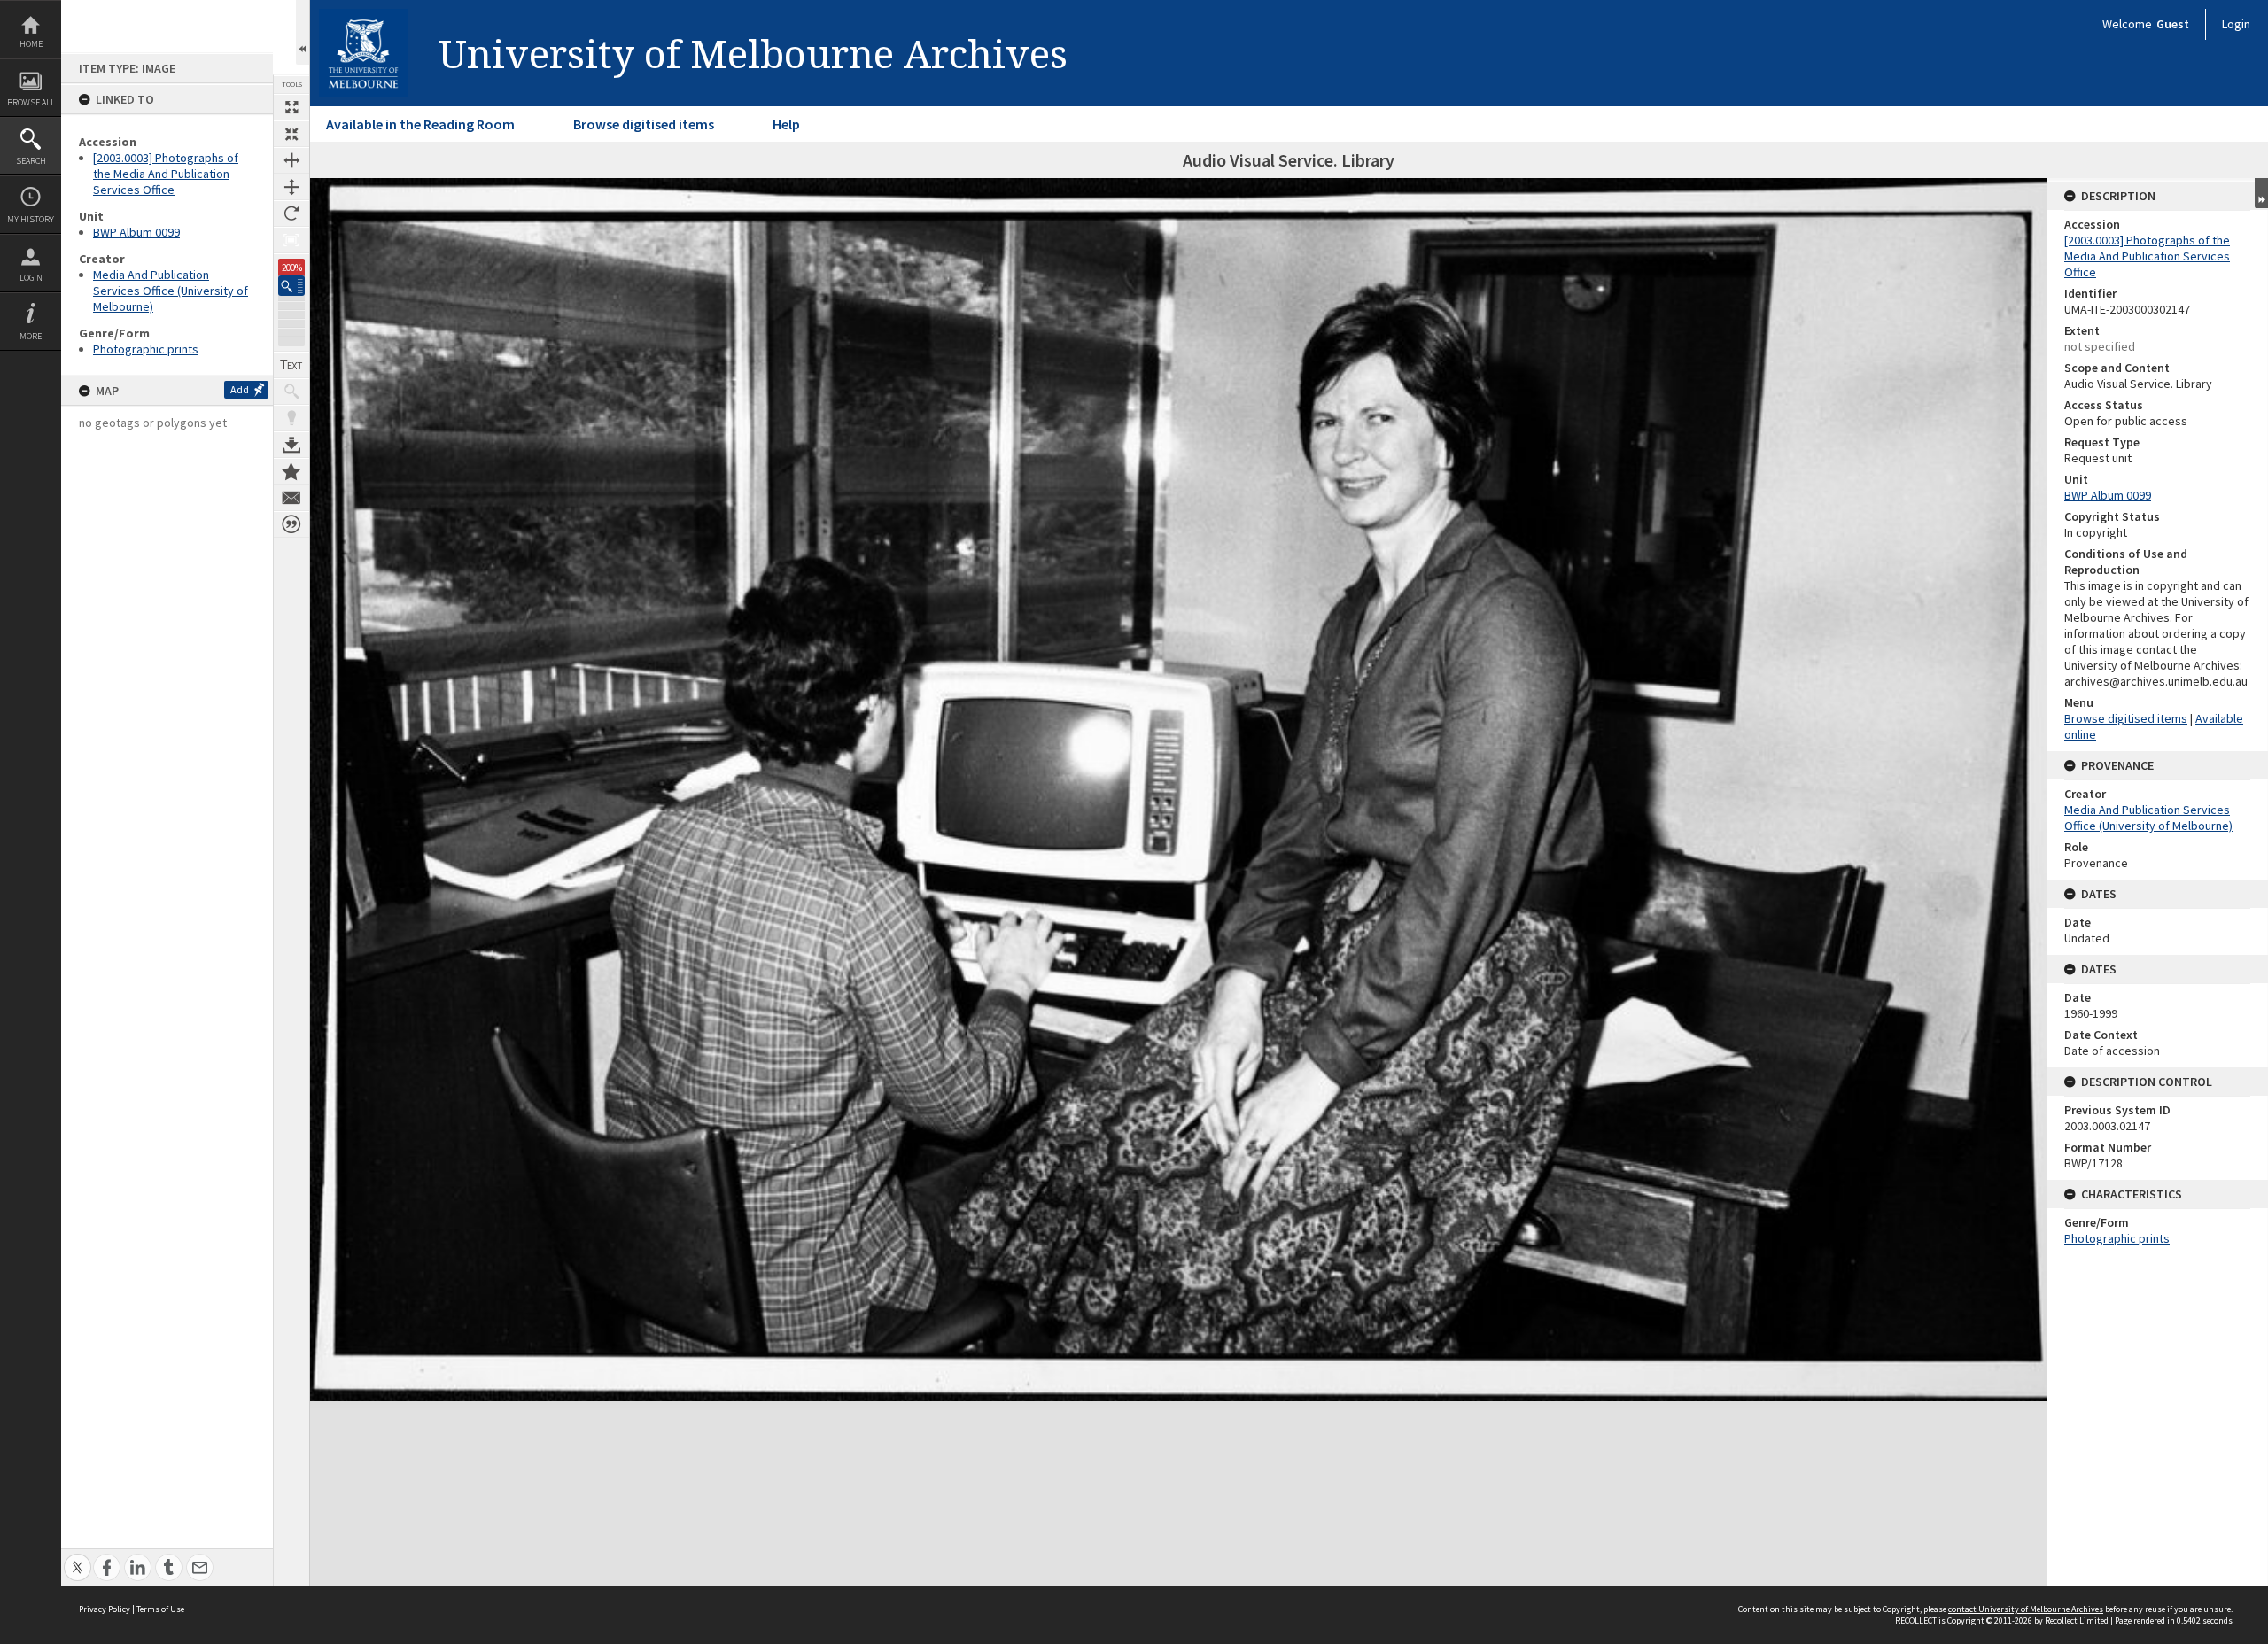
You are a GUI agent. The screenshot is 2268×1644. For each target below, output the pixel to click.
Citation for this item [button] (291, 524)
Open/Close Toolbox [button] (303, 32)
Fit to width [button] (291, 160)
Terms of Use (160, 1609)
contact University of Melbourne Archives (2026, 1609)
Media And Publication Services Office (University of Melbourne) (171, 291)
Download (291, 445)
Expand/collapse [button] (2261, 193)
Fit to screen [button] (291, 134)
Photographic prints (146, 349)
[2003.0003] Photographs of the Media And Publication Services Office (166, 174)
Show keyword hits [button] (291, 392)
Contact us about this (291, 498)
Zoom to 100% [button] (291, 240)
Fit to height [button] (291, 187)
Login (31, 278)
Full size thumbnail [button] (291, 107)
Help (786, 124)
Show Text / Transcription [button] (291, 365)
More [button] (31, 336)
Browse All (31, 102)
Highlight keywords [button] (291, 418)
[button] (291, 286)
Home (31, 44)
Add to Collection (291, 471)
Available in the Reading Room (420, 124)
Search (31, 161)
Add (240, 389)
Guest (2173, 24)
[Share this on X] (78, 1558)
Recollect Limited (2077, 1621)
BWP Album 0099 (136, 232)
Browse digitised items (644, 124)
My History (31, 219)
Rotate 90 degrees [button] (291, 213)
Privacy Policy (105, 1609)
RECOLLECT (1916, 1621)
